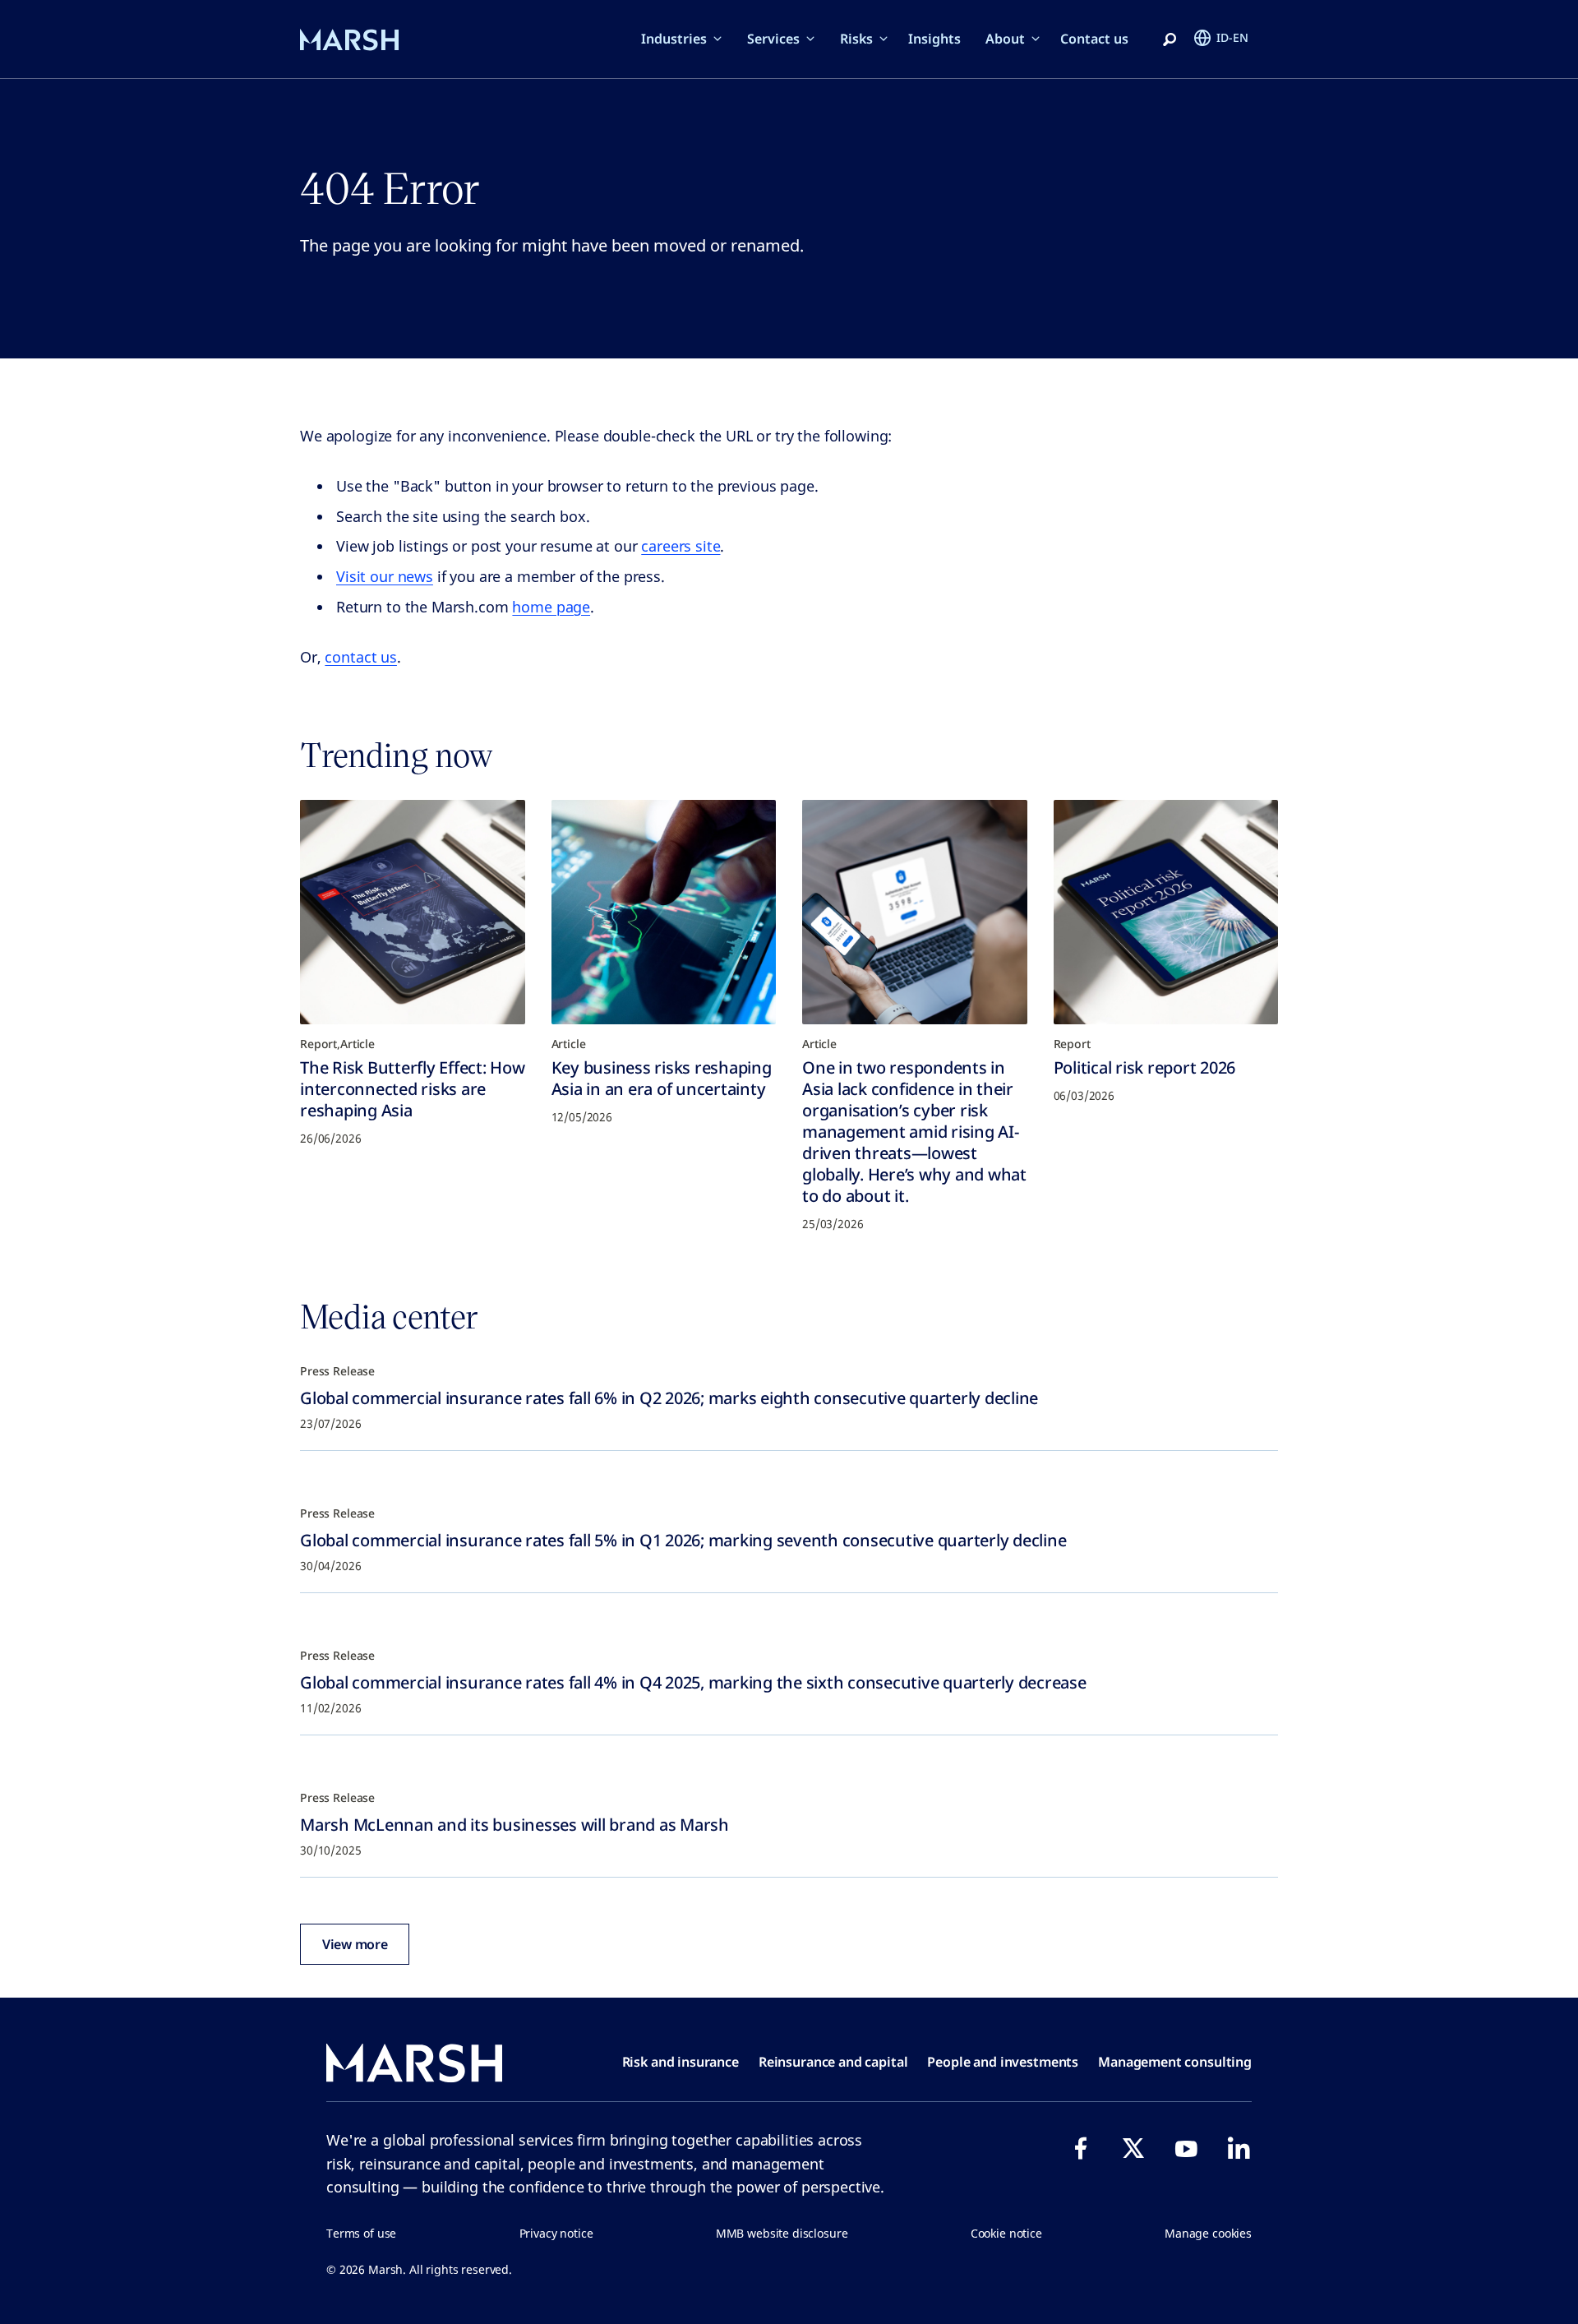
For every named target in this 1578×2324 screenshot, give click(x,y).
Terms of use (361, 2233)
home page (551, 607)
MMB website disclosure (782, 2233)
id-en (1232, 37)
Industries (674, 39)
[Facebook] (1081, 2148)
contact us (361, 657)
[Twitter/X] (1133, 2148)
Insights (934, 39)
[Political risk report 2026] (1166, 913)
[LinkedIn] (1239, 2148)
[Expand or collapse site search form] (1170, 40)
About (1005, 39)
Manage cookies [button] (1208, 2233)
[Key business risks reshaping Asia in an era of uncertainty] (664, 913)
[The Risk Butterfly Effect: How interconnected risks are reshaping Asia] (413, 913)
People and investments (1003, 2062)
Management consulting (1175, 2062)
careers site (681, 546)
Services (773, 39)
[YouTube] (1186, 2148)
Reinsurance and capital (833, 2062)
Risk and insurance (681, 2062)
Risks (856, 39)
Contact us (1094, 39)
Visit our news (385, 576)
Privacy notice (556, 2233)
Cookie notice (1006, 2233)
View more (355, 1944)
